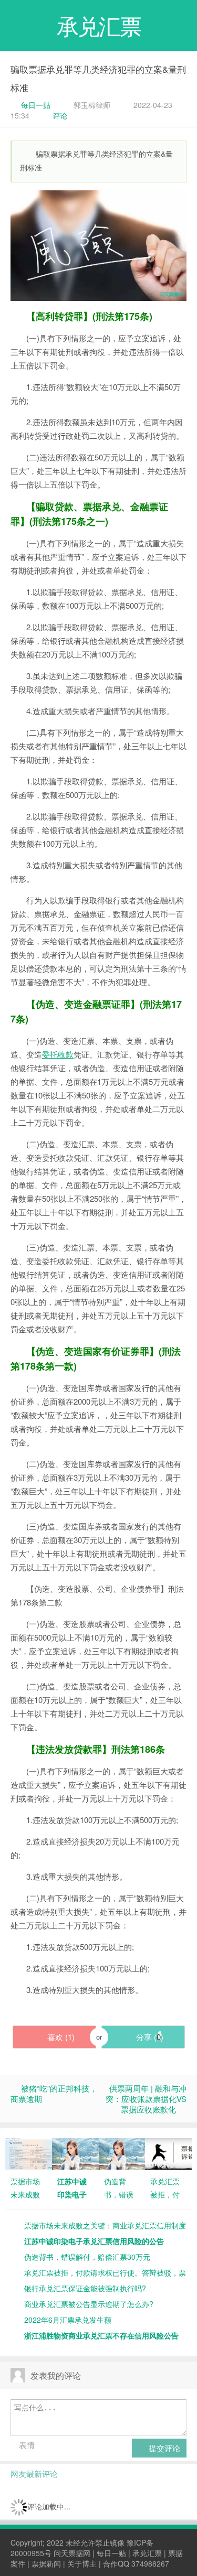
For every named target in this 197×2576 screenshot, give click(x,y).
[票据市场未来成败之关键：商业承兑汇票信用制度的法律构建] (29, 2153)
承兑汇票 (147, 2553)
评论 (60, 115)
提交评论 (163, 2448)
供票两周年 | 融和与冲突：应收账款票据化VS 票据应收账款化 (146, 2099)
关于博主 (82, 2563)
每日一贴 (36, 105)
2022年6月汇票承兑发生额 (68, 2320)
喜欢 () (60, 2037)
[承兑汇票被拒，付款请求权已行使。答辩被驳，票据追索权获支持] (168, 2153)
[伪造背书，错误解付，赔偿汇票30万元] (122, 2153)
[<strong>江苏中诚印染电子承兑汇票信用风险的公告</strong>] (75, 2153)
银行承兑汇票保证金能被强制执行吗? (85, 2288)
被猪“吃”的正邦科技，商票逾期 (54, 2093)
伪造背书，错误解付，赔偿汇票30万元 (87, 2257)
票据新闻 (46, 2563)
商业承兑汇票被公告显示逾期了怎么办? (89, 2304)
